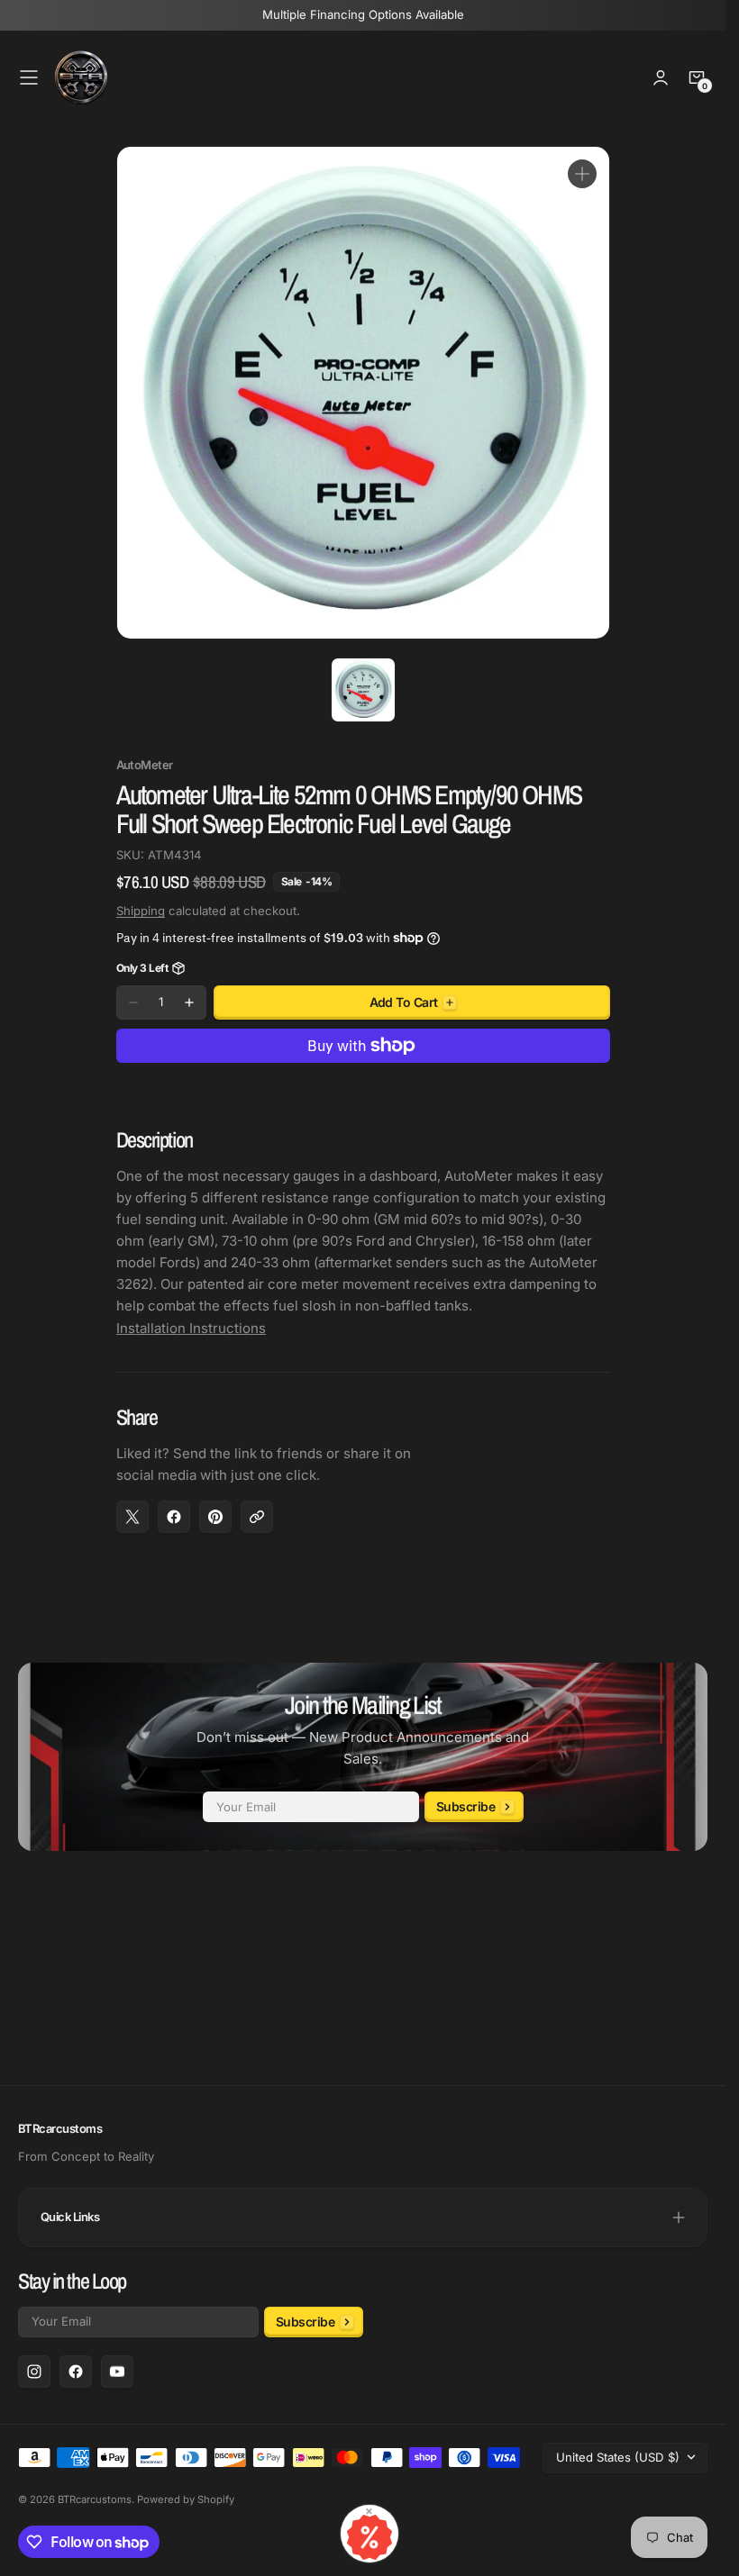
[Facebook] (76, 2372)
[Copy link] (257, 1517)
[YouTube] (117, 2372)
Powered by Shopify (186, 2499)
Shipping (141, 911)
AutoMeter (145, 765)
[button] (29, 77)
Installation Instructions (191, 1328)
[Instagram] (34, 2372)
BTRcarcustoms (95, 2499)
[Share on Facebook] (174, 1517)
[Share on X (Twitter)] (132, 1517)
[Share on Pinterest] (215, 1517)
